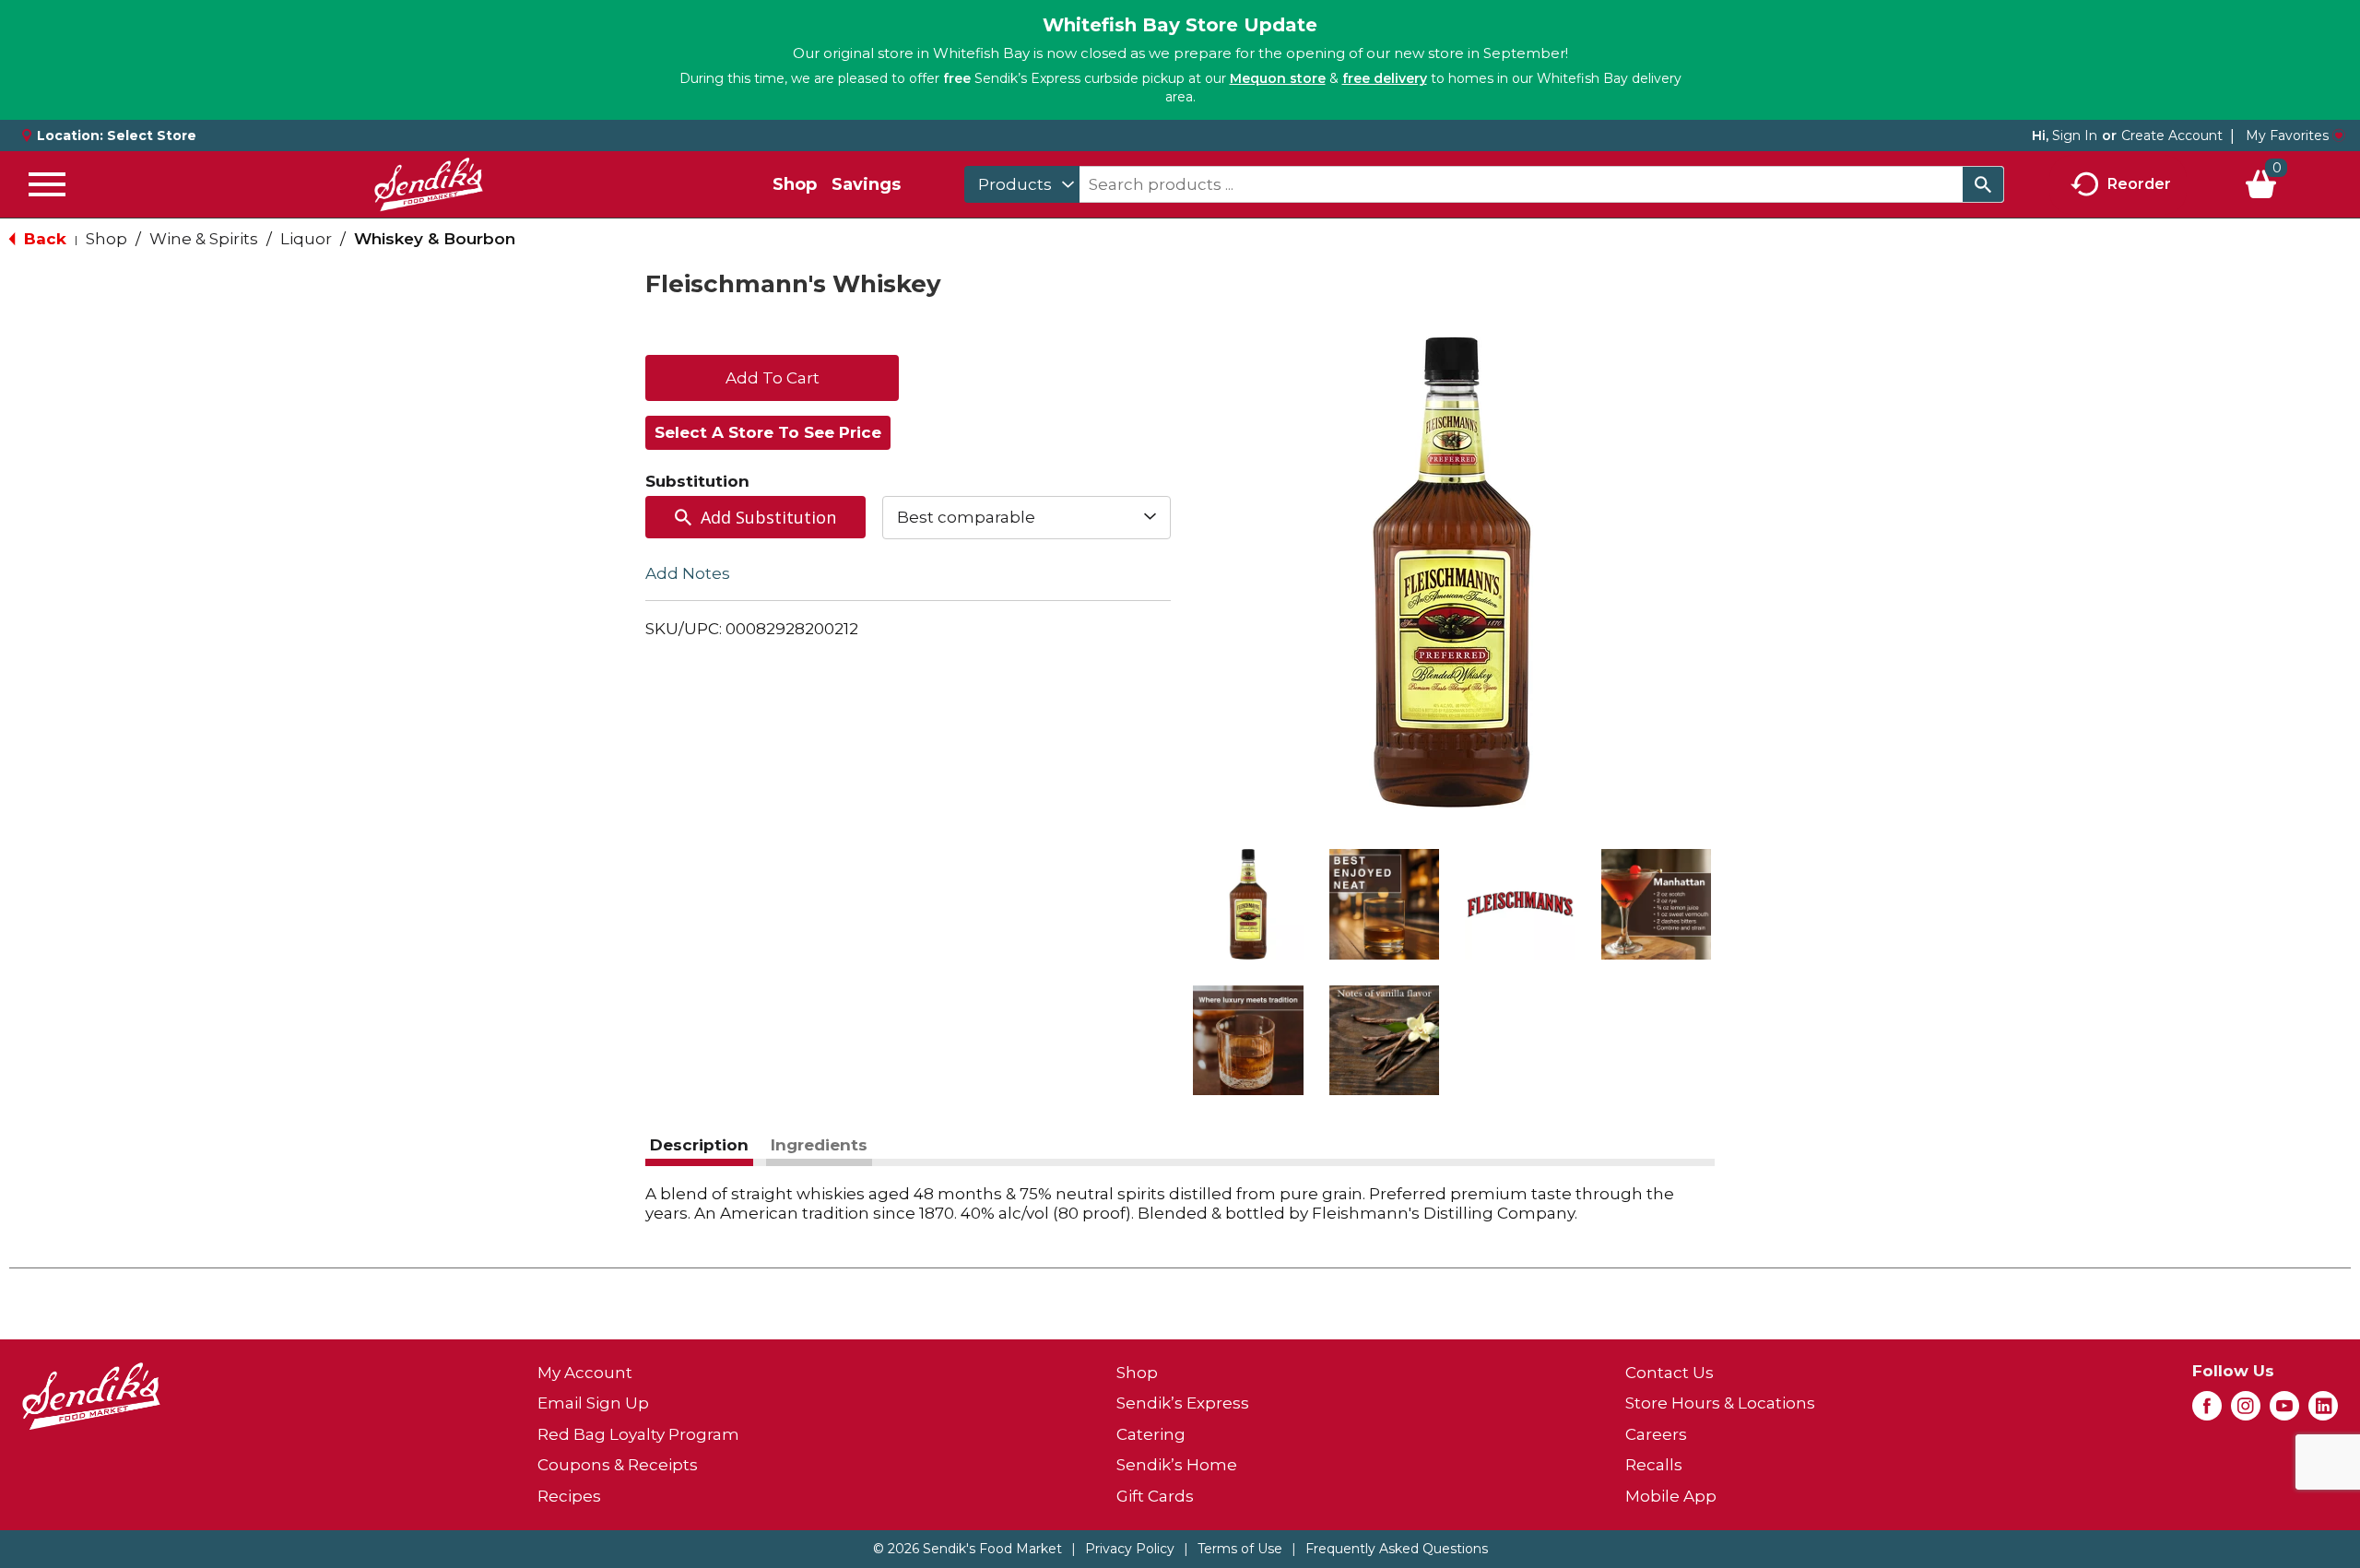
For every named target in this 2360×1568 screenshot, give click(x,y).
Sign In (2075, 136)
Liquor (306, 239)
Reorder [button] (2139, 183)
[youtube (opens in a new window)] (2284, 1411)
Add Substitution (768, 517)
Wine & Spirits (204, 239)
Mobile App (1671, 1496)
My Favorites (2287, 136)
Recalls (1654, 1465)
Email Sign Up (593, 1403)
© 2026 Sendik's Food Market (968, 1549)
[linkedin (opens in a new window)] (2323, 1411)
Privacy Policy (1130, 1549)
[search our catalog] (1983, 184)
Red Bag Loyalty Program (638, 1434)
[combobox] (1022, 184)
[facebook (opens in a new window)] (2207, 1411)
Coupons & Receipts (618, 1465)
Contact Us (1670, 1373)
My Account (585, 1373)
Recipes (569, 1496)
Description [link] (699, 1145)
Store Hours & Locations (1720, 1403)
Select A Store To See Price (768, 432)
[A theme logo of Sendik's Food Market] (429, 184)
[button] (1248, 904)
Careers (1656, 1434)
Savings (866, 184)
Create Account (2172, 136)
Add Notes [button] (688, 572)
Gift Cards (1155, 1496)
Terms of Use (1240, 1549)
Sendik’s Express (1183, 1403)
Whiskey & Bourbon (435, 239)
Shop (795, 184)
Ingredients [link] (819, 1145)
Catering (1151, 1434)
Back (43, 239)
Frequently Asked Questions (1397, 1549)
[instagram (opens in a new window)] (2246, 1411)
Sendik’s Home (1177, 1465)
